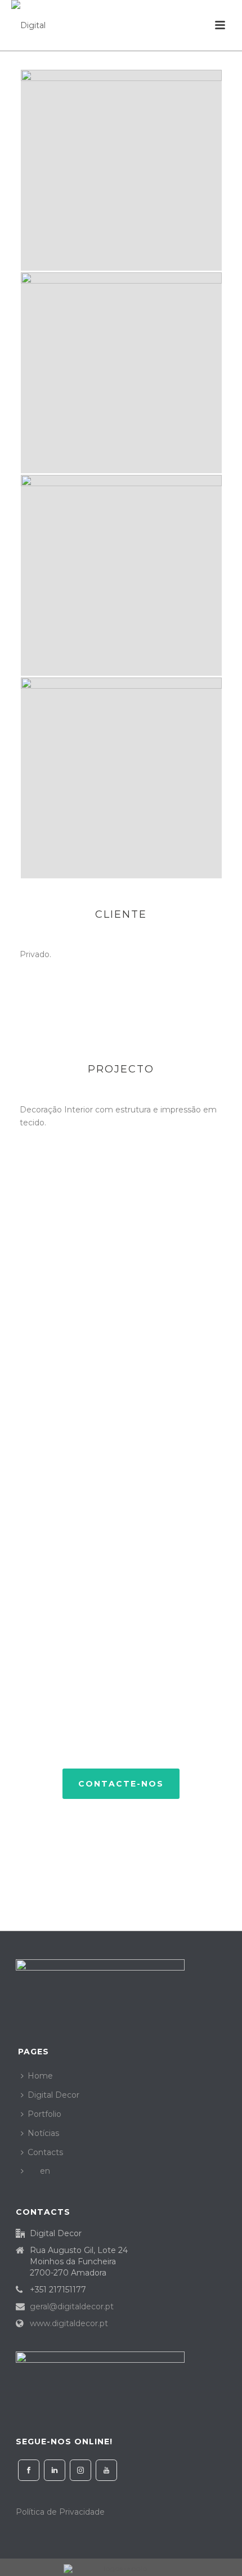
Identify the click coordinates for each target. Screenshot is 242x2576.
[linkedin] (55, 2470)
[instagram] (80, 2470)
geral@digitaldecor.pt (72, 2306)
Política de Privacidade (60, 2512)
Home (40, 2076)
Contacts (45, 2152)
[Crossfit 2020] (121, 170)
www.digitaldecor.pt (69, 2323)
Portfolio (44, 2114)
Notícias (43, 2133)
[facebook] (29, 2470)
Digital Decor (53, 2095)
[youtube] (106, 2470)
